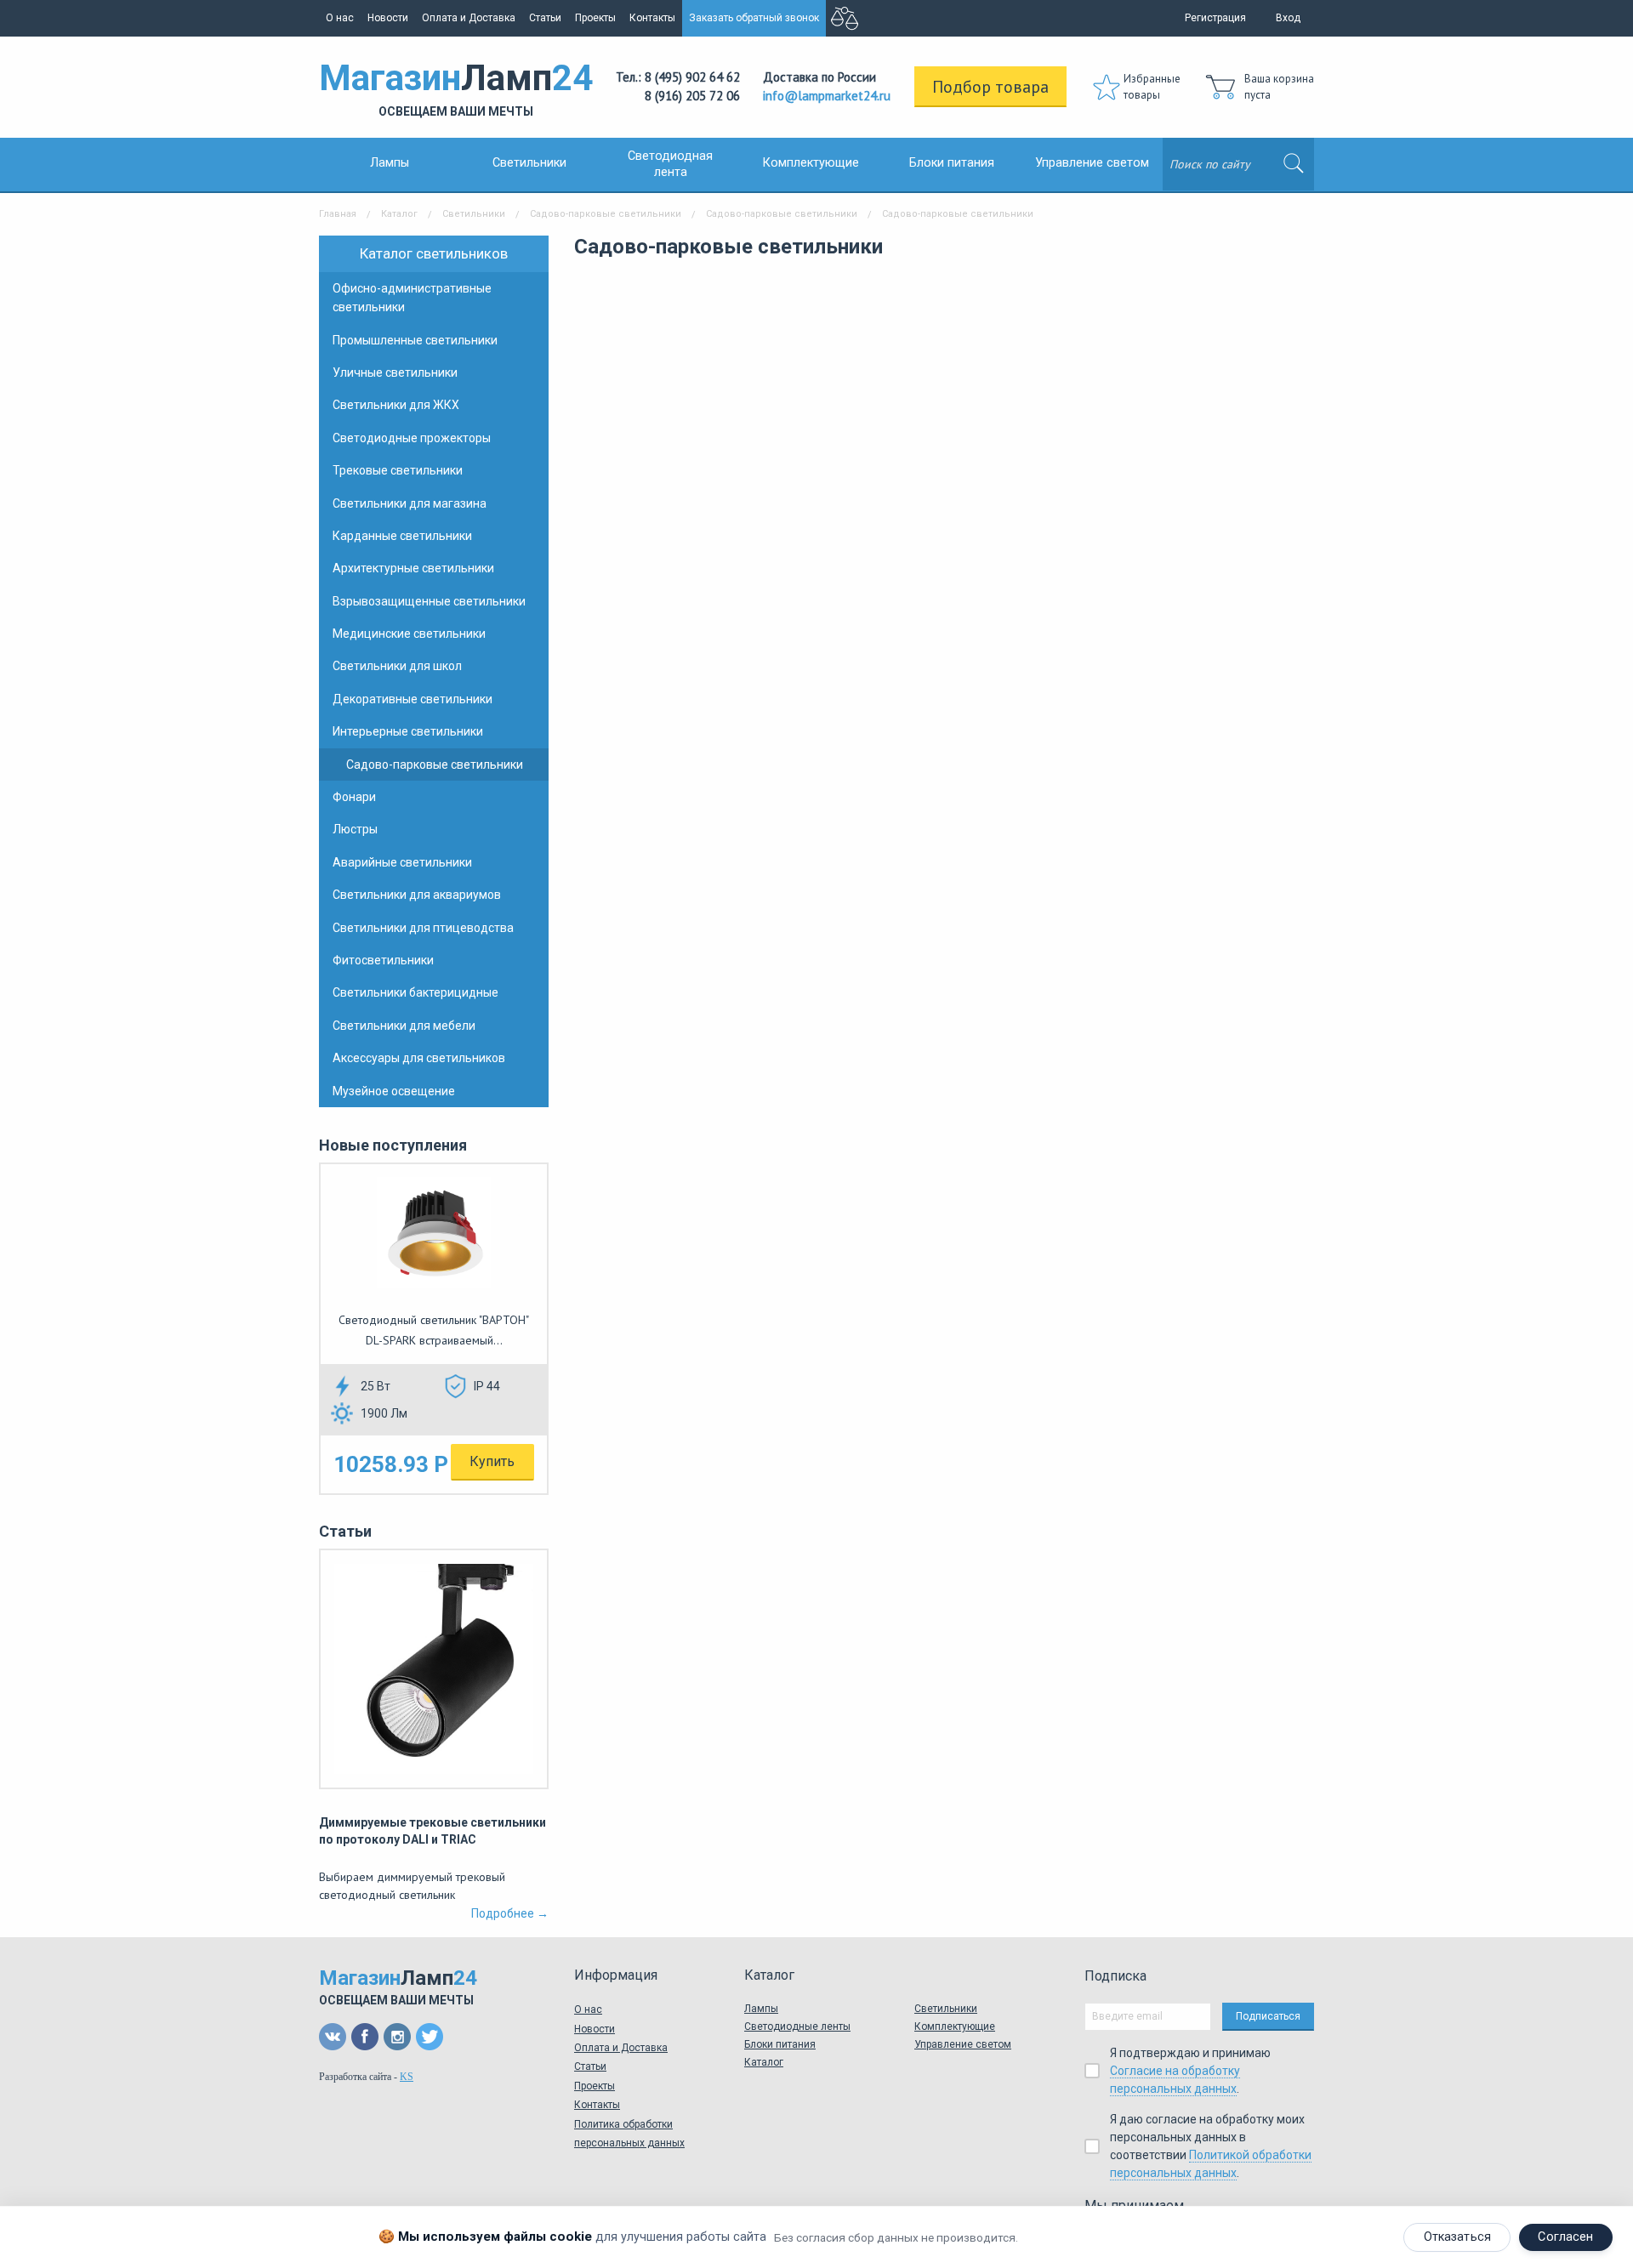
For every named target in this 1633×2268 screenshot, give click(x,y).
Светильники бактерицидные (415, 992)
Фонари (354, 797)
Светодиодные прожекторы (412, 438)
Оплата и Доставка (469, 18)
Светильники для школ (397, 666)
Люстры (355, 829)
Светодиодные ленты (797, 2026)
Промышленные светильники (415, 340)
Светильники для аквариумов (417, 895)
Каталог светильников (434, 253)
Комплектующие (811, 163)
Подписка (1115, 1976)
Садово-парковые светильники (606, 214)
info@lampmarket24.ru (827, 96)
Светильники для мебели (404, 1026)
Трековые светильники (398, 470)
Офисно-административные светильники (412, 298)
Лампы (390, 163)
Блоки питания (952, 163)
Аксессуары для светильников (419, 1058)
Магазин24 (456, 88)
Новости (388, 18)
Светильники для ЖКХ (396, 405)
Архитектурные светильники (413, 568)
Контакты (652, 18)
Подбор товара (990, 87)
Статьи (545, 18)
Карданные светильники (402, 536)
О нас (340, 18)
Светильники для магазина (410, 503)
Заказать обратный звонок (754, 18)
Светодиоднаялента (670, 164)
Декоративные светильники (413, 699)
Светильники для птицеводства (423, 928)
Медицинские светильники (409, 634)
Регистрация (1215, 18)
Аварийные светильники (402, 862)
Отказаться (1457, 2237)
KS (407, 2077)
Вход (1288, 18)
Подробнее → (510, 1913)
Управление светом (1092, 163)
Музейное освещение (394, 1091)
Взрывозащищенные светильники (429, 601)
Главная (338, 214)
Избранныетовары (1152, 87)
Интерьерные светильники (408, 731)
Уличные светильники (395, 372)
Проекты (595, 18)
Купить (492, 1461)
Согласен (1565, 2237)
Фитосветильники (383, 960)
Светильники (529, 163)
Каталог (399, 214)
